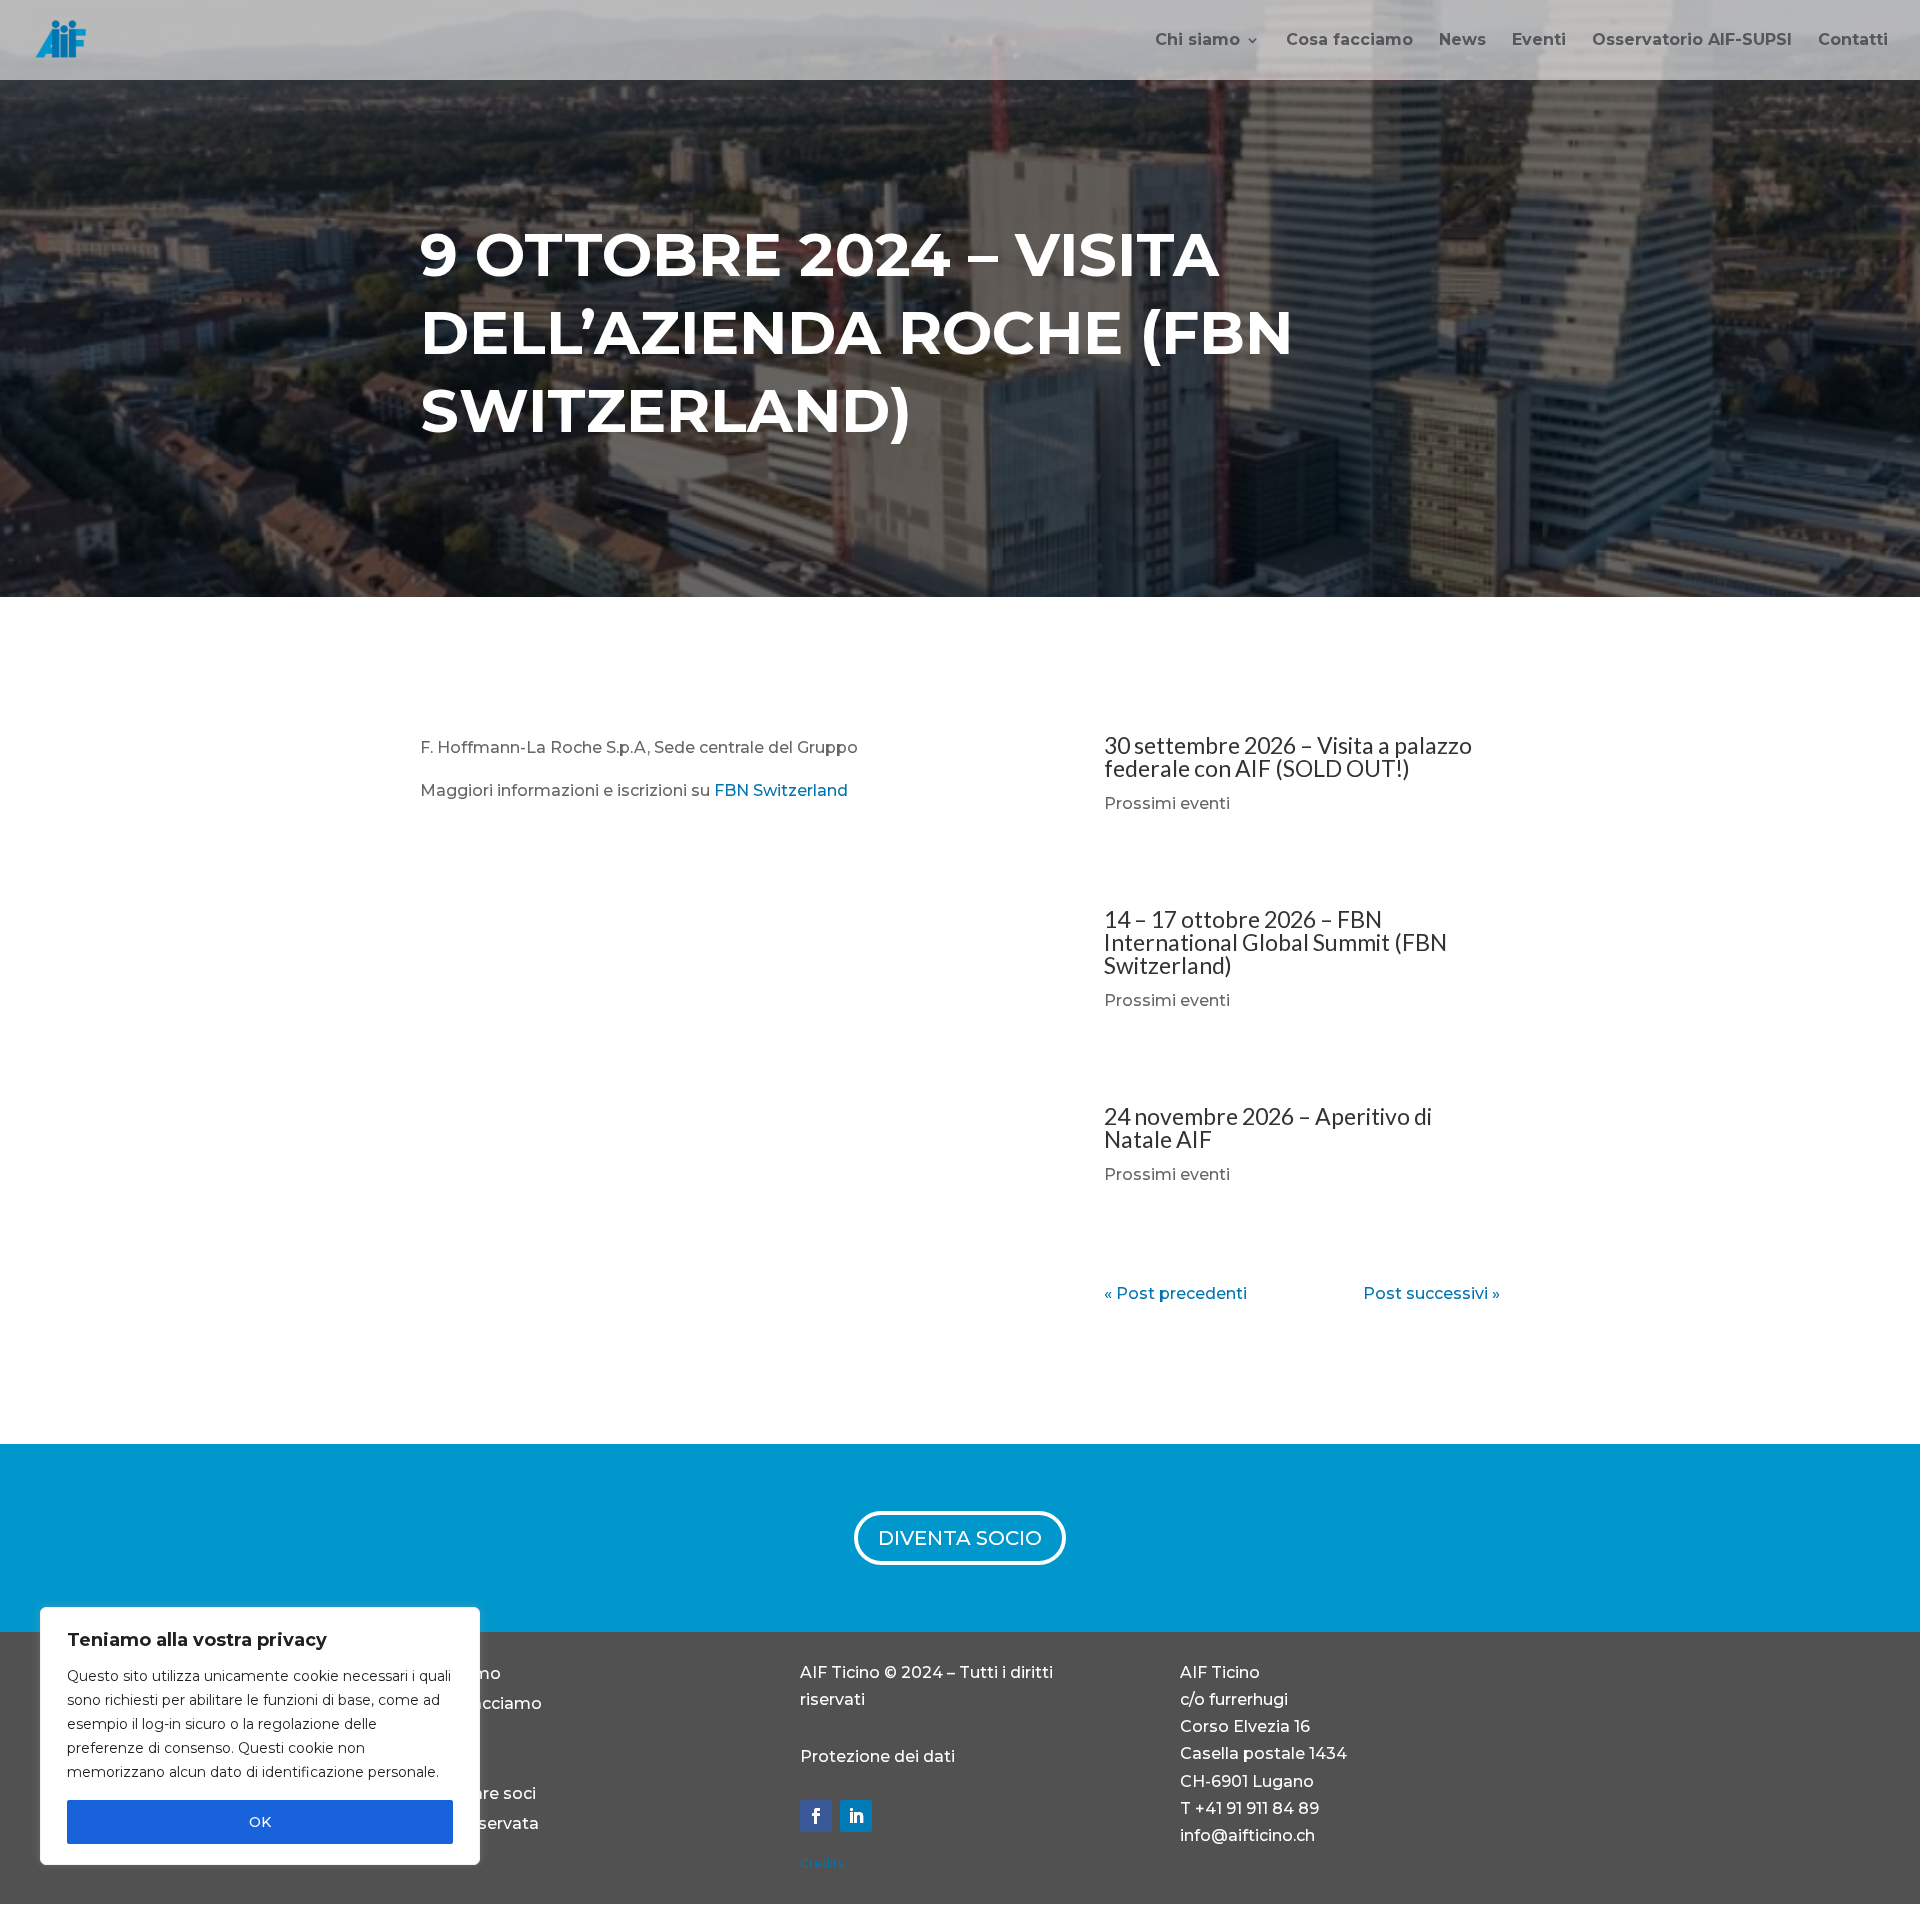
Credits (822, 1863)
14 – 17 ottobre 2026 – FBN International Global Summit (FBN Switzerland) (1275, 942)
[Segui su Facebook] (816, 1816)
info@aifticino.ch (1247, 1835)
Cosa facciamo (1349, 41)
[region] (260, 1736)
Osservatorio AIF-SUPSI (1692, 41)
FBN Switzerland (781, 790)
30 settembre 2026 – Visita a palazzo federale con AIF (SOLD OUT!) (1288, 756)
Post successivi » (1431, 1293)
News (1462, 41)
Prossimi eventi (1167, 803)
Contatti (1853, 41)
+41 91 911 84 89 (1257, 1808)
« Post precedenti (1175, 1293)
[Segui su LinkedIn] (856, 1816)
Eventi (1539, 41)
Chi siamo (1197, 41)
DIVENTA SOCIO (960, 1538)
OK (260, 1822)
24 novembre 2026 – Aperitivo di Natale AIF (1268, 1127)
